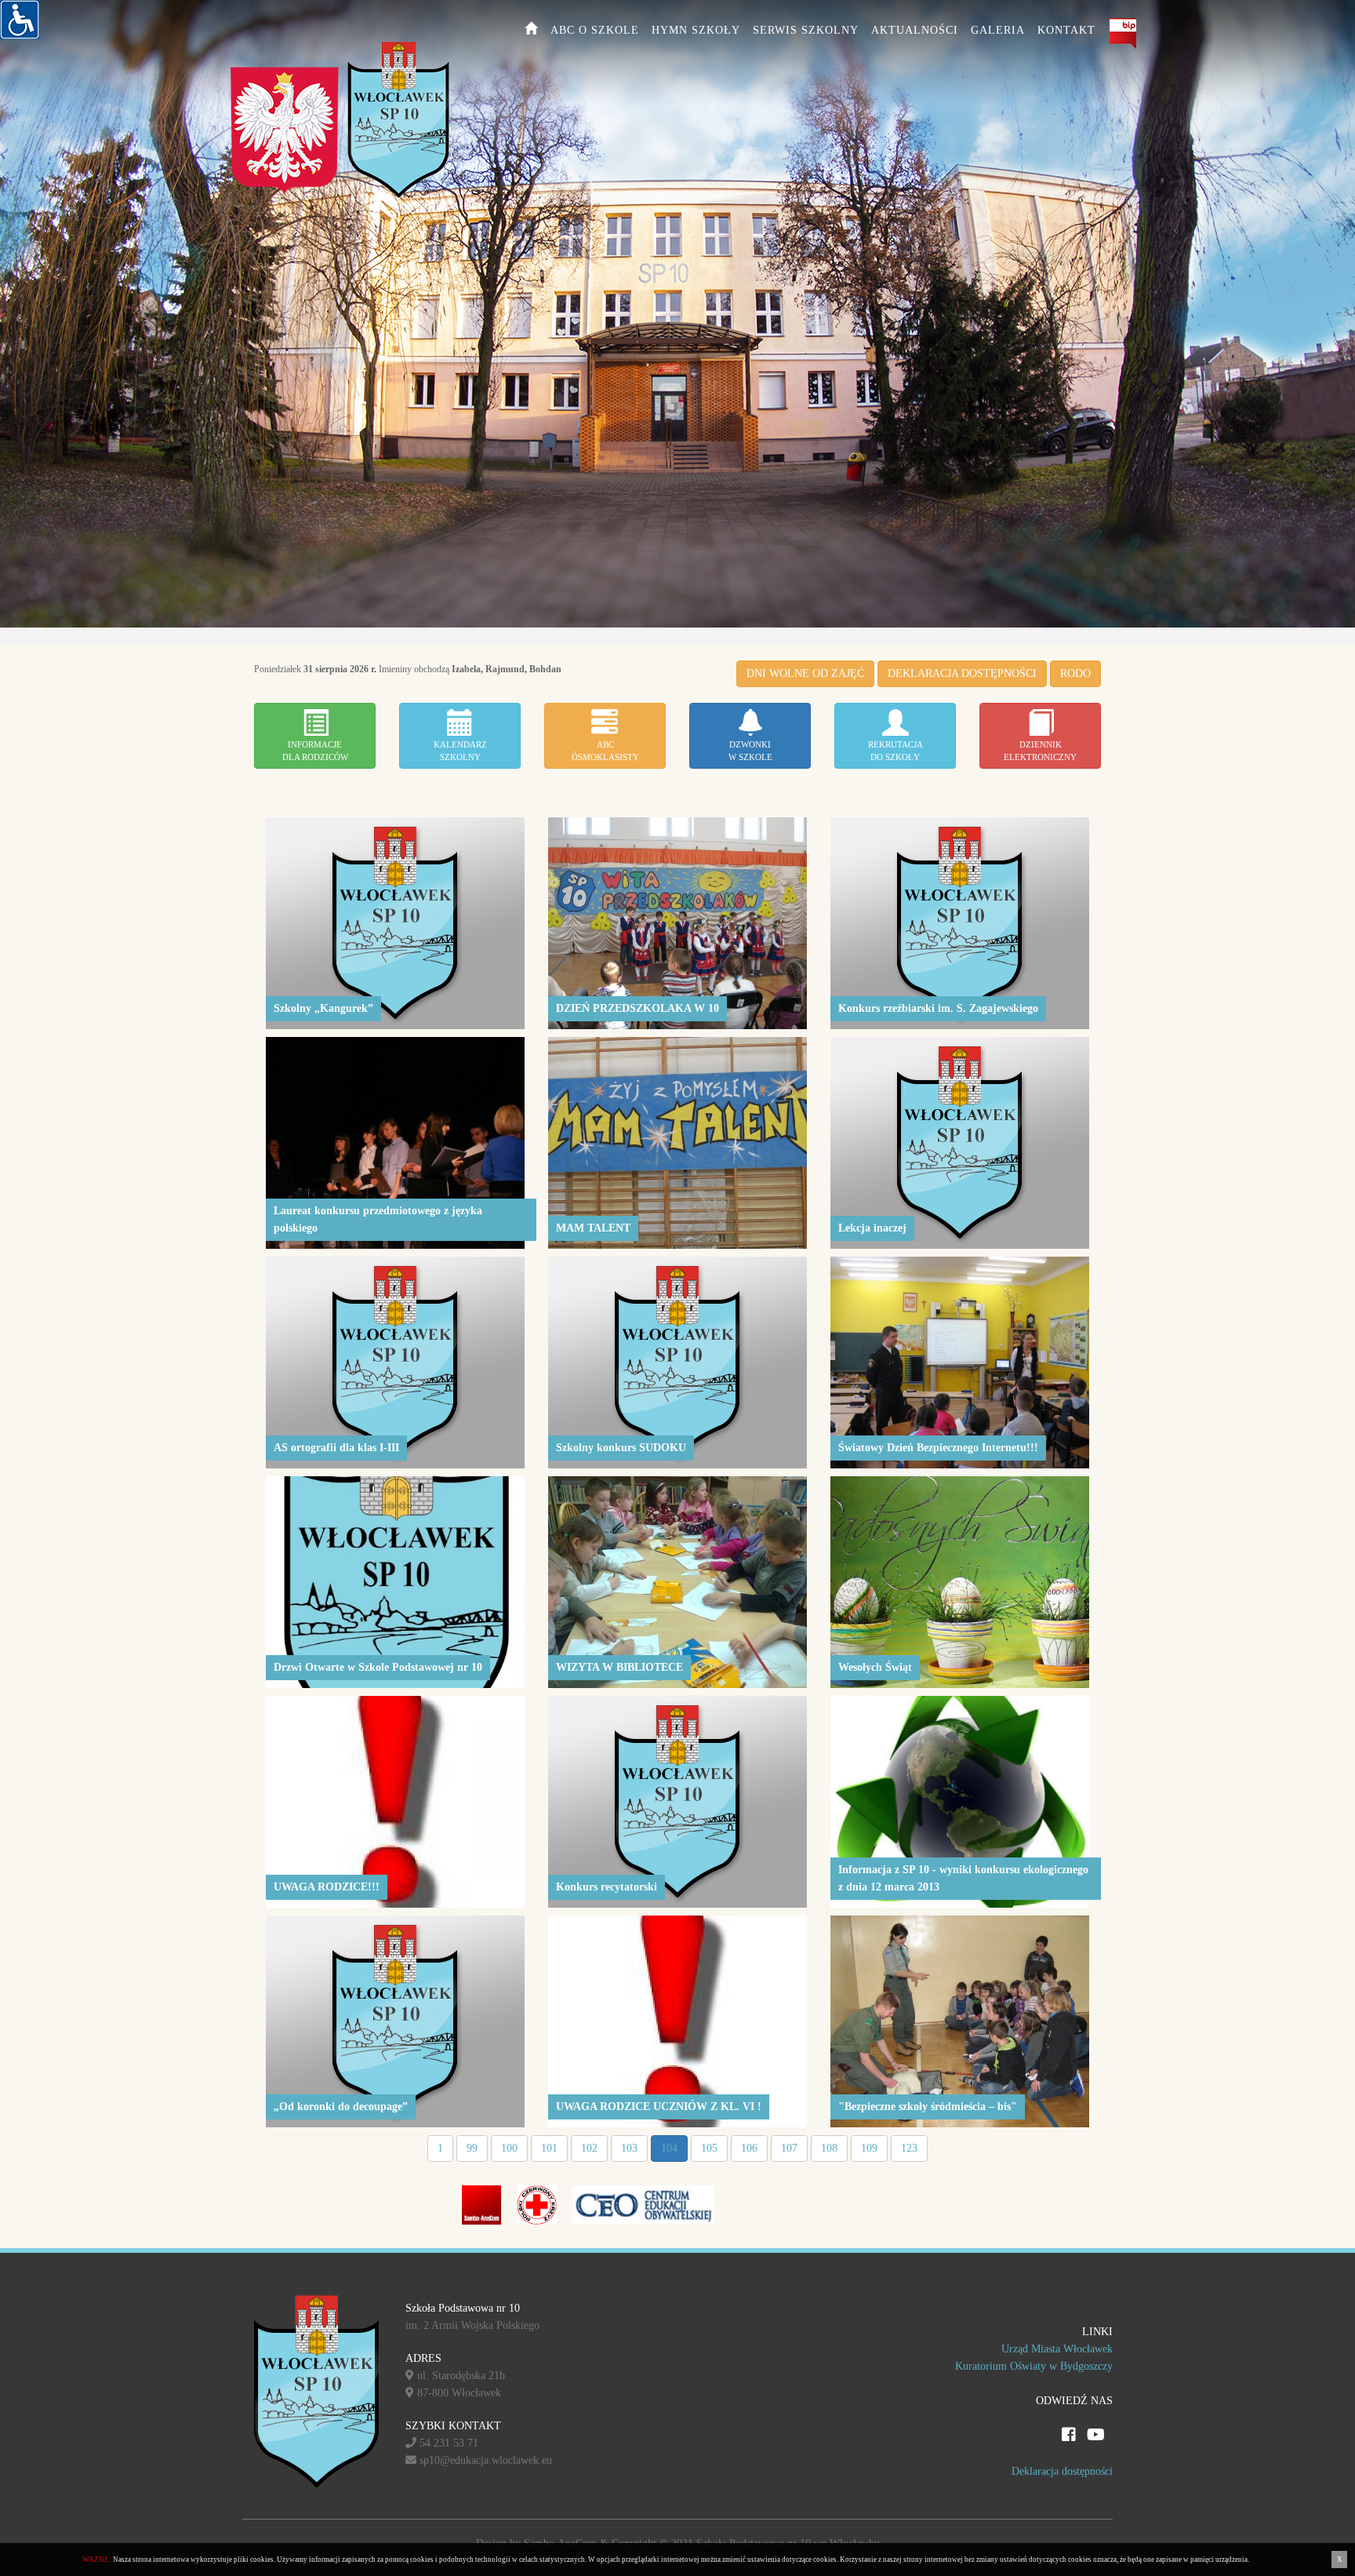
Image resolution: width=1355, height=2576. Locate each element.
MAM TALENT (593, 1228)
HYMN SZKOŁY (696, 30)
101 (549, 2148)
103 (629, 2148)
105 (709, 2148)
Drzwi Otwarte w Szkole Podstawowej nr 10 (378, 1667)
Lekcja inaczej (872, 1228)
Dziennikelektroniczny (1040, 751)
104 (669, 2148)
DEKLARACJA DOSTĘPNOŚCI (962, 673)
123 (909, 2148)
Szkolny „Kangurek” (323, 1008)
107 (789, 2148)
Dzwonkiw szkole (750, 751)
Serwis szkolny (806, 30)
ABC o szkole (595, 30)
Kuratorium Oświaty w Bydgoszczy (1034, 2366)
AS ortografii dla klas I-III (336, 1448)
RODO (1075, 673)
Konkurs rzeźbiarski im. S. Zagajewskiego (938, 1008)
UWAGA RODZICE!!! (327, 1887)
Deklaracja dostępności (1062, 2471)
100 (509, 2148)
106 (749, 2148)
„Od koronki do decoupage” (341, 2107)
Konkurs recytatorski (607, 1887)
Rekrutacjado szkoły (895, 751)
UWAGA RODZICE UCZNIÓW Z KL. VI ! (659, 2107)
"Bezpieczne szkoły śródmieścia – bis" (928, 2107)
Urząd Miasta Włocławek (1057, 2349)
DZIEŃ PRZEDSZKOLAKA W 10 (638, 1008)
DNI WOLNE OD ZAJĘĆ (805, 673)
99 (472, 2148)
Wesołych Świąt (875, 1667)
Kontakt (1066, 30)
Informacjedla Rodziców (315, 751)
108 (829, 2148)
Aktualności (915, 30)
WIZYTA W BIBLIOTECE (619, 1667)
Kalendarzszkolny (460, 751)
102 (589, 2148)
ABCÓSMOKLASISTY (605, 751)
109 (869, 2148)
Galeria (998, 30)
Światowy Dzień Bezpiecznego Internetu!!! (938, 1448)
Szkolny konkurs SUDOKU (621, 1448)
